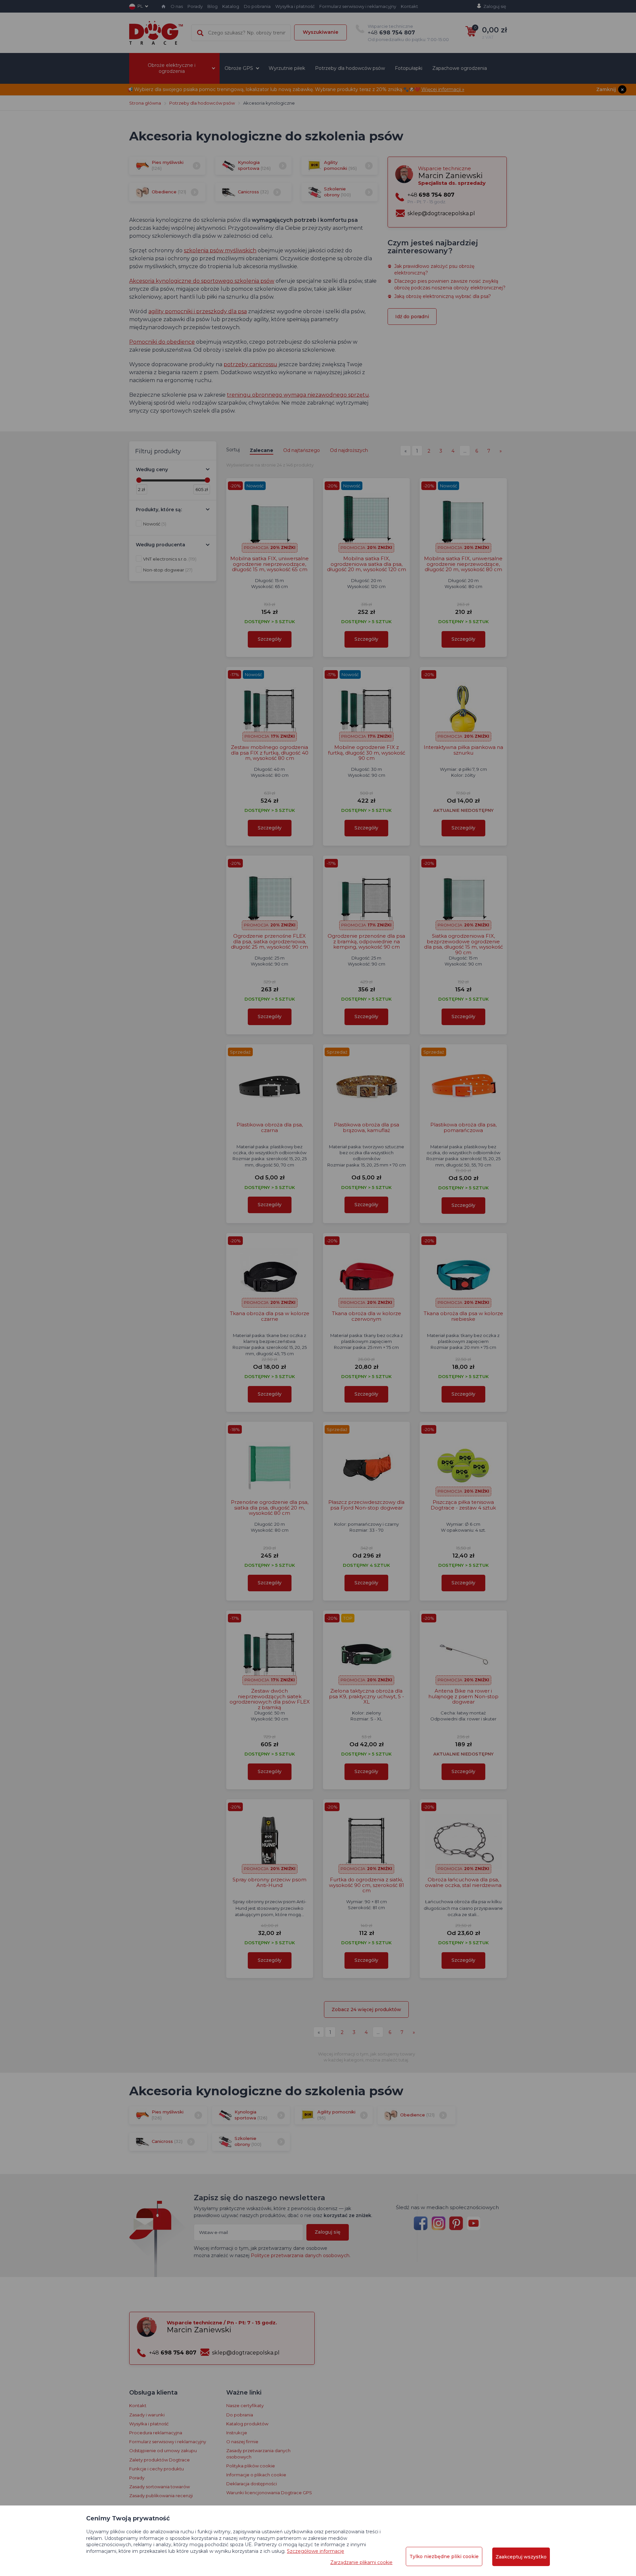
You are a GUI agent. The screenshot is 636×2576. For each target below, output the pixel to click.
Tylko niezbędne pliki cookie (444, 2556)
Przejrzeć (318, 223)
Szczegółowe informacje (316, 2551)
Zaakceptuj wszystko (521, 2557)
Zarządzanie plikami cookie (361, 2562)
